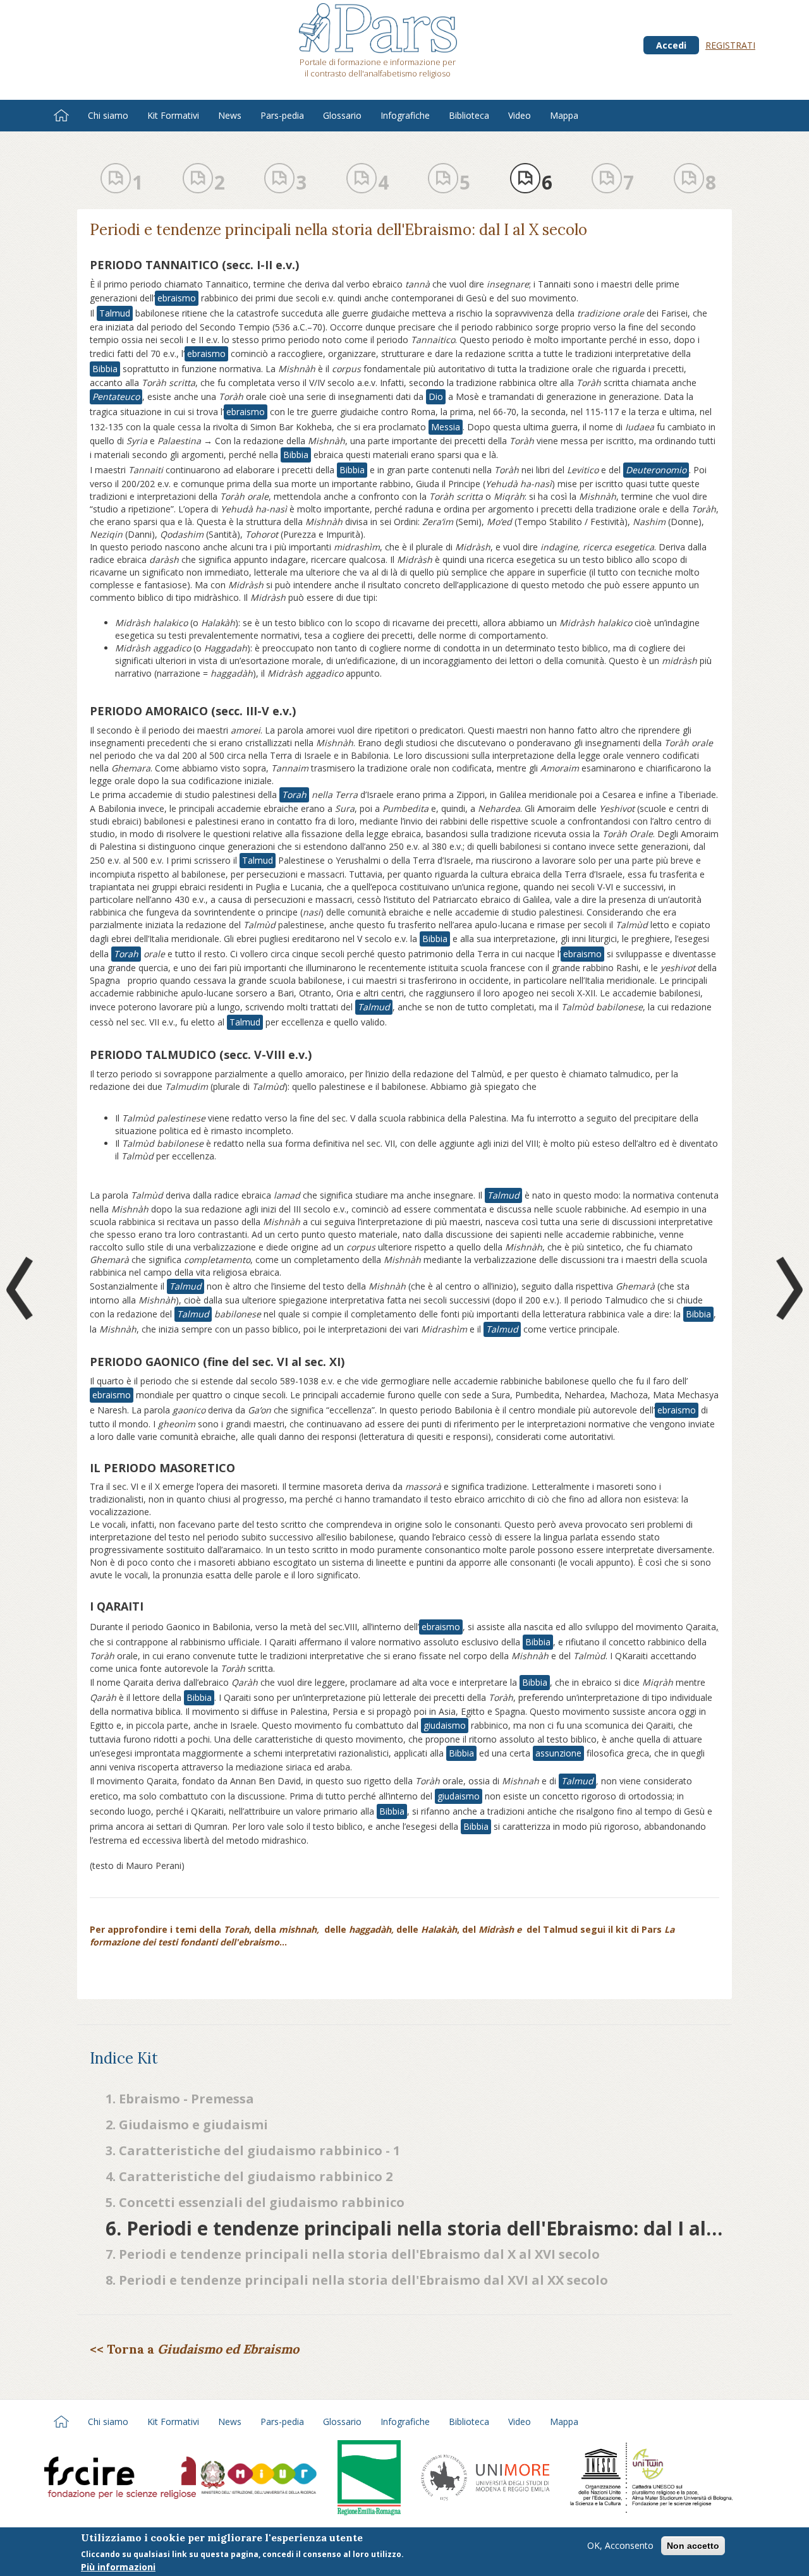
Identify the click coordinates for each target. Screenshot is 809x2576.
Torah (294, 795)
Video (520, 115)
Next (787, 1288)
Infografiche (405, 115)
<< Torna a (194, 2349)
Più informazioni (118, 2566)
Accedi (671, 45)
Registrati (730, 45)
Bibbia (105, 369)
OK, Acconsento (620, 2545)
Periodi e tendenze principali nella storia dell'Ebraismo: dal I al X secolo (338, 230)
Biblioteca (469, 115)
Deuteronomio (656, 470)
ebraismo (177, 298)
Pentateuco (116, 396)
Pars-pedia (282, 115)
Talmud (115, 313)
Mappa (564, 115)
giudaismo (445, 1725)
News (230, 115)
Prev (22, 1288)
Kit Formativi (173, 115)
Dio (436, 396)
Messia (446, 427)
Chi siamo (108, 115)
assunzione (558, 1753)
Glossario (342, 115)
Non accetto (693, 2546)
